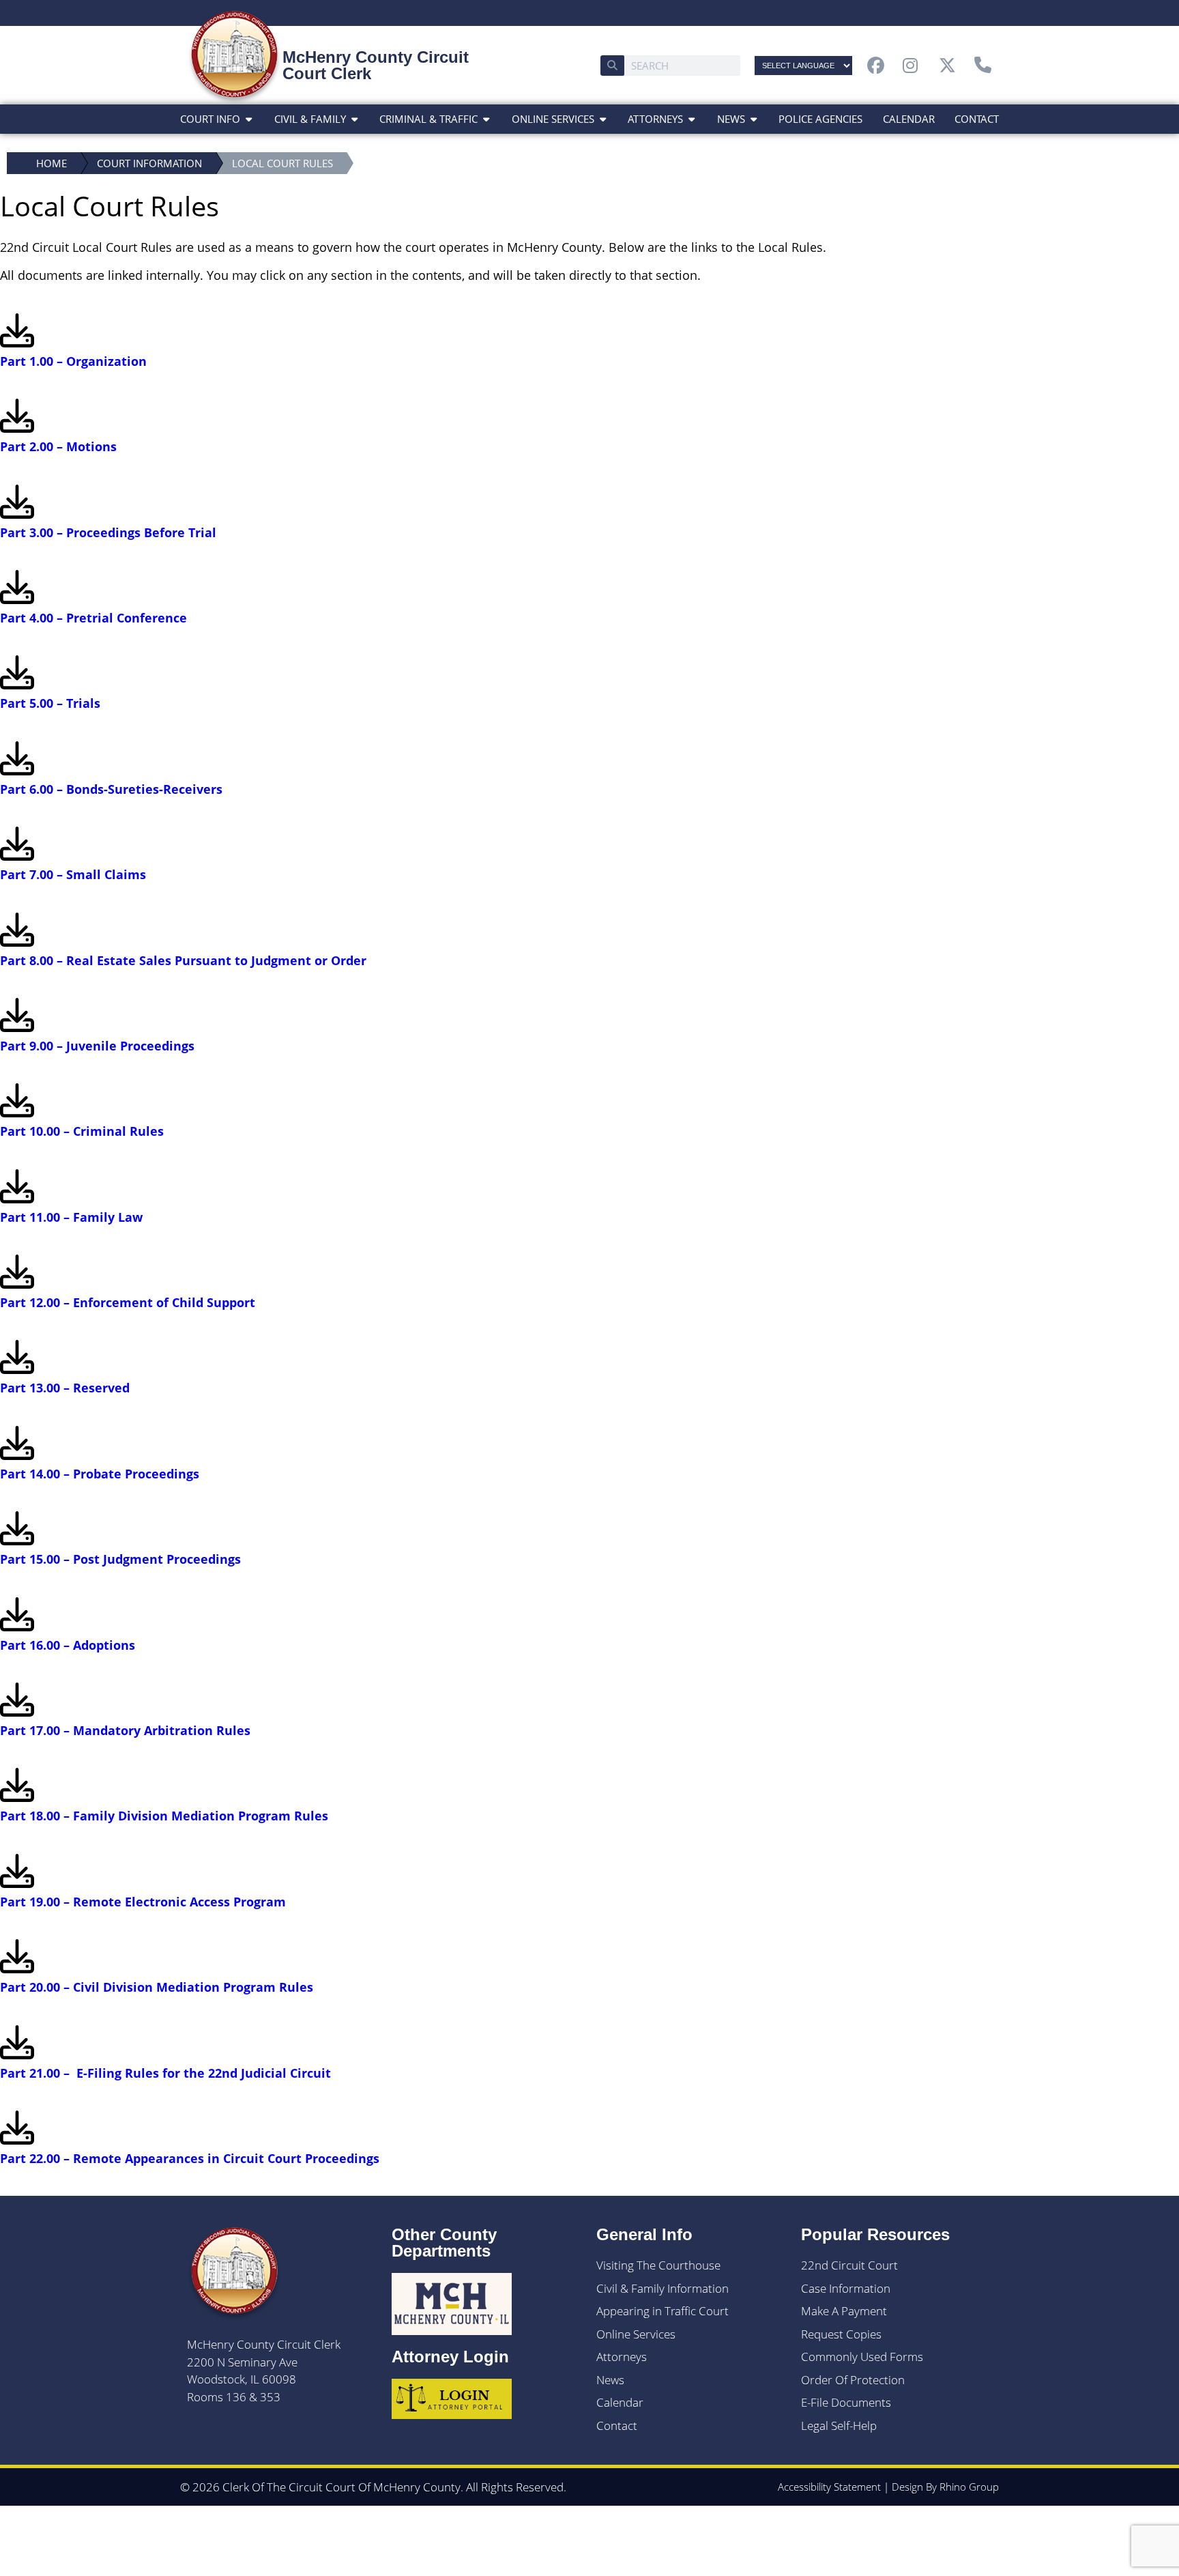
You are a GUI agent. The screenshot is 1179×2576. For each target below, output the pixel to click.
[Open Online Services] (603, 119)
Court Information (149, 163)
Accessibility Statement (829, 2487)
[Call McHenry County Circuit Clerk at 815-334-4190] (987, 65)
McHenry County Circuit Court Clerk (376, 65)
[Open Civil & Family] (354, 119)
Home (52, 163)
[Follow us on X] (951, 65)
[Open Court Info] (249, 119)
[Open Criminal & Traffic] (486, 119)
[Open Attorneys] (692, 119)
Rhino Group (969, 2487)
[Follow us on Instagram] (915, 65)
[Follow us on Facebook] (879, 65)
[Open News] (754, 119)
